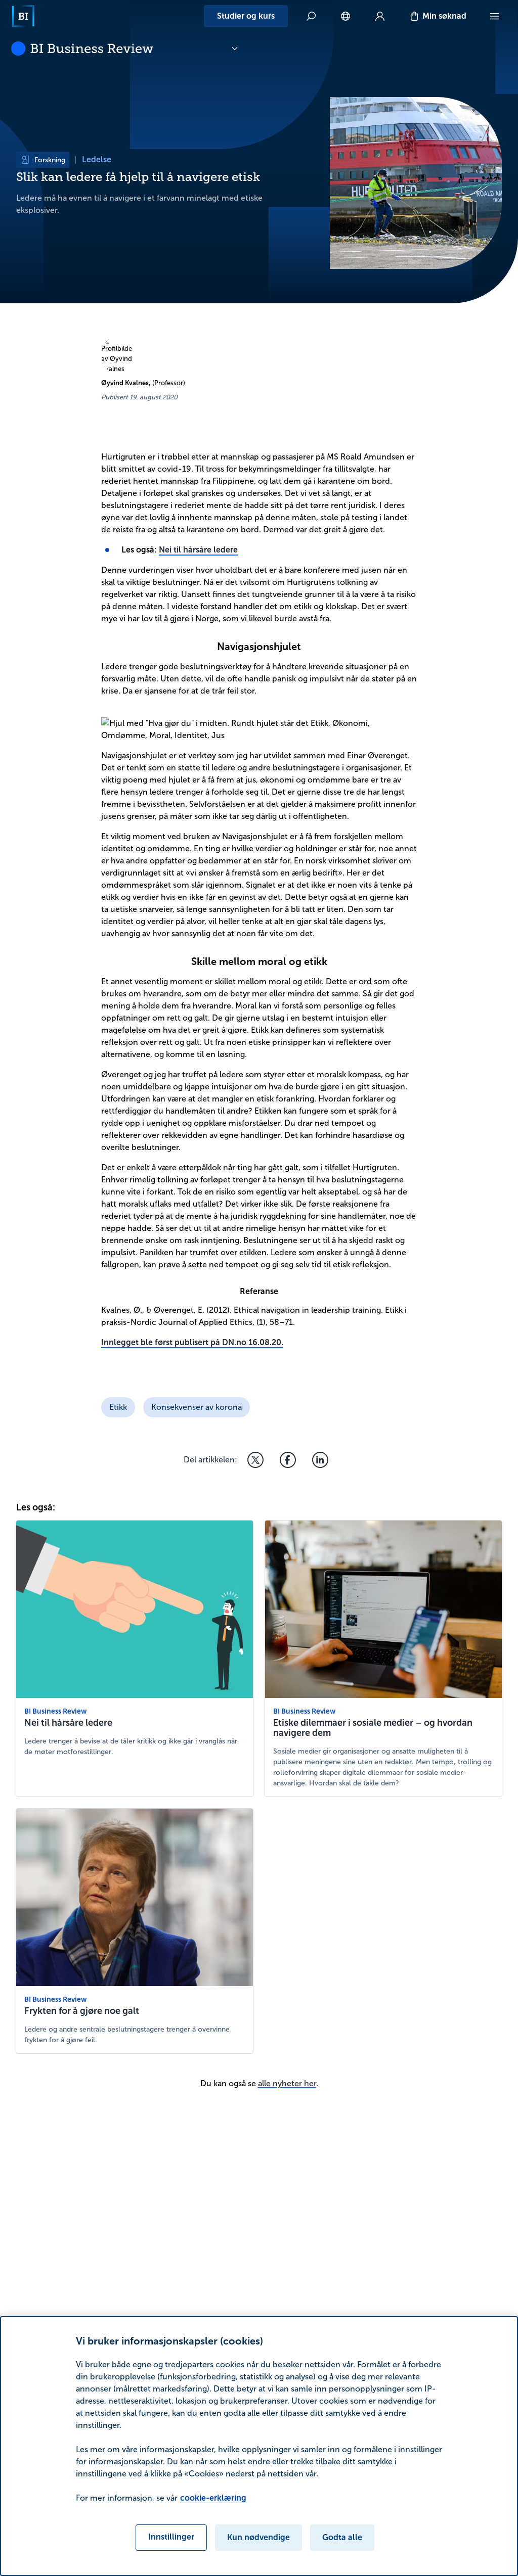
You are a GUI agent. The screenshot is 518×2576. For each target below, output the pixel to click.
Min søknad (444, 16)
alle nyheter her (287, 2083)
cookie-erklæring (213, 2498)
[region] (259, 2446)
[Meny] (495, 16)
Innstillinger (171, 2537)
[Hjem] (23, 16)
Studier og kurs (246, 16)
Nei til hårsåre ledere (198, 550)
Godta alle (342, 2537)
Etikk (118, 1407)
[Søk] (311, 16)
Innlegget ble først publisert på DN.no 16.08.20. (192, 1342)
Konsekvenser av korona (197, 1407)
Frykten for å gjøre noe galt (82, 2011)
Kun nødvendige (258, 2537)
